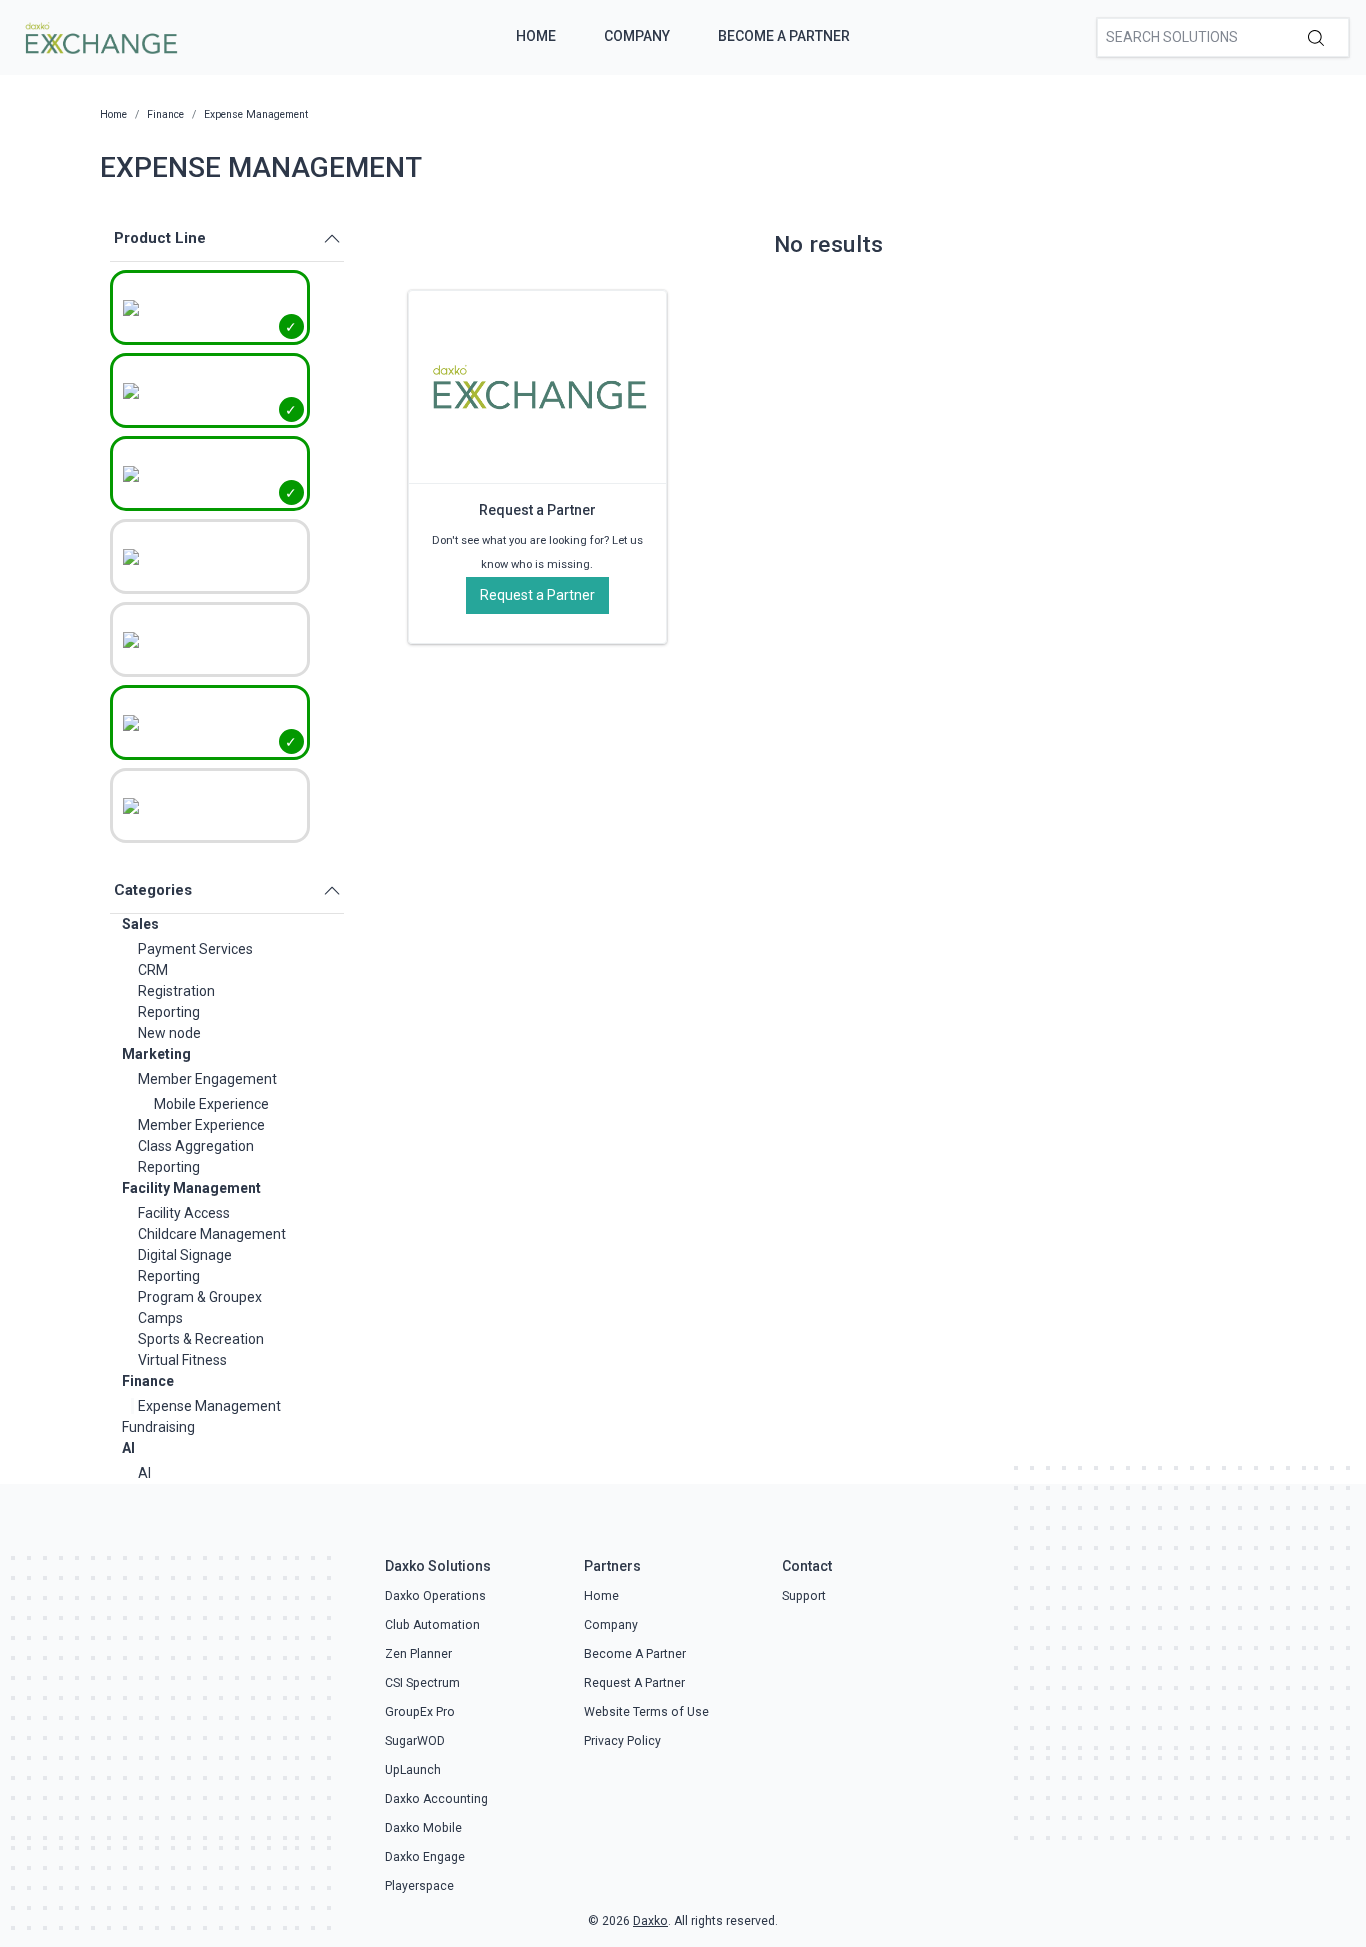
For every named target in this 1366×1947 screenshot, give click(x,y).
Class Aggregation (196, 1146)
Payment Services (195, 949)
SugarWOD (415, 1741)
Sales (140, 924)
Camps (160, 1318)
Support (804, 1596)
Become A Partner (784, 36)
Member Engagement (207, 1079)
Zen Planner (418, 1654)
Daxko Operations (435, 1596)
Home (536, 36)
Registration (176, 991)
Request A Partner (634, 1683)
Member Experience (201, 1125)
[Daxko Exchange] (99, 36)
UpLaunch (413, 1770)
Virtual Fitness (182, 1360)
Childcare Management (212, 1234)
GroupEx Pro (420, 1712)
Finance (148, 1381)
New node (169, 1033)
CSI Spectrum (422, 1683)
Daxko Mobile (423, 1828)
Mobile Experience (211, 1104)
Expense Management (209, 1406)
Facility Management (191, 1188)
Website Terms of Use (646, 1712)
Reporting (169, 1012)
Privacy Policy (622, 1741)
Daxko (650, 1921)
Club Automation (432, 1625)
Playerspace (419, 1886)
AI (128, 1448)
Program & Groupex (200, 1297)
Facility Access (184, 1213)
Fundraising (158, 1427)
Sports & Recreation (201, 1339)
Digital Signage (185, 1255)
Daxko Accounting (436, 1799)
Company (637, 36)
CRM (153, 970)
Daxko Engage (425, 1857)
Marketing (156, 1054)
